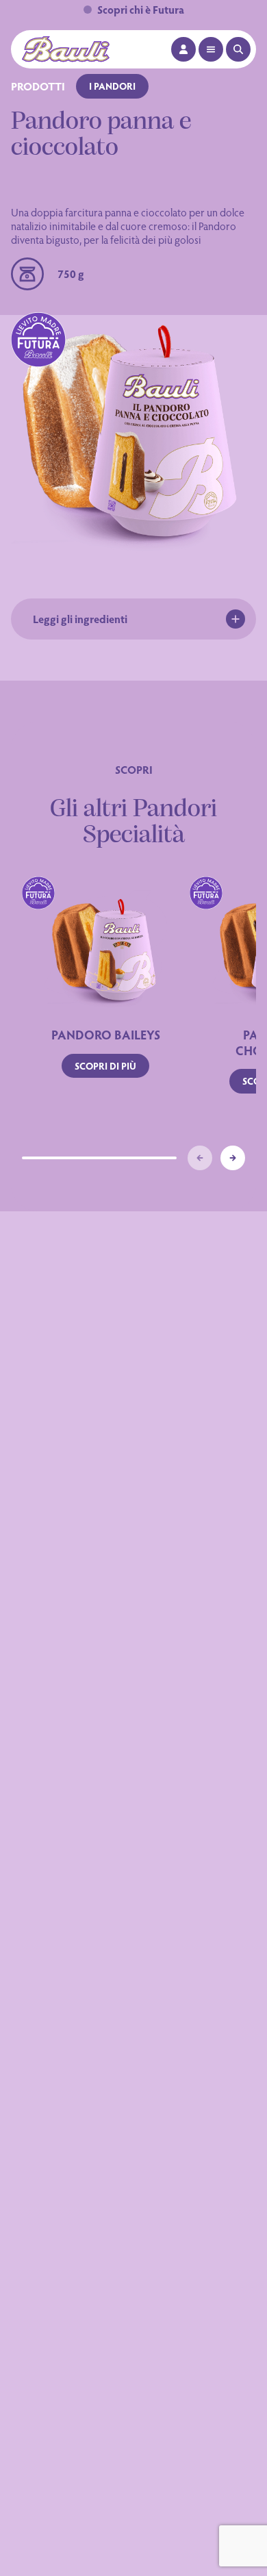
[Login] (183, 49)
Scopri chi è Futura (141, 9)
